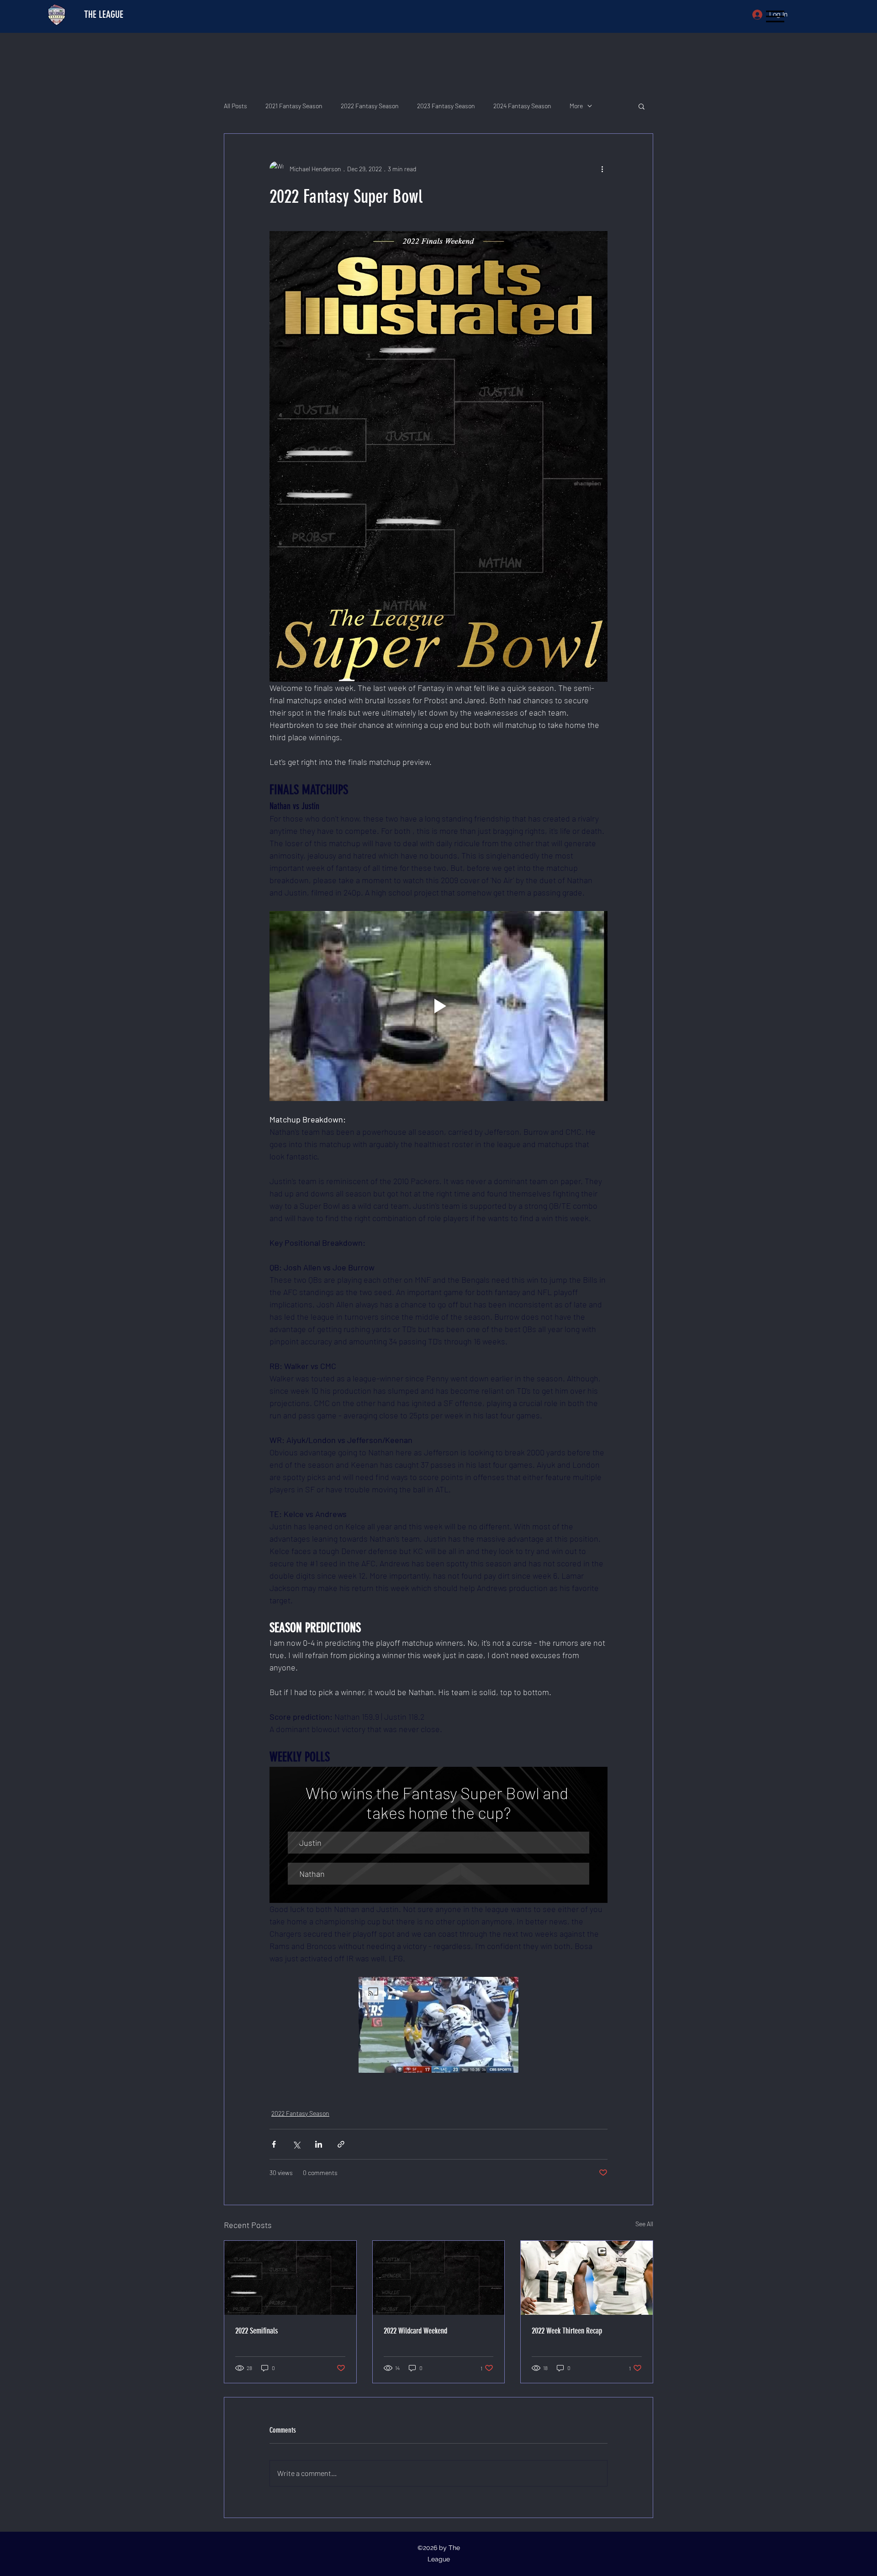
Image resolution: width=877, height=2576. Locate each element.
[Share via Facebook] (274, 2144)
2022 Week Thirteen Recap (567, 2331)
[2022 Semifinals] (290, 2278)
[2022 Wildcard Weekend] (439, 2278)
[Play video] (438, 1006)
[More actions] (602, 169)
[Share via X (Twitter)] (296, 2144)
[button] (642, 106)
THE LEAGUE (104, 14)
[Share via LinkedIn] (319, 2144)
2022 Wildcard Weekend (415, 2331)
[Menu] (775, 16)
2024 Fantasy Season (522, 106)
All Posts (235, 106)
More (576, 106)
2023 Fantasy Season (446, 106)
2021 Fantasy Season (294, 106)
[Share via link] (341, 2144)
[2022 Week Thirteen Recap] (587, 2278)
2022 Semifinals (256, 2331)
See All (644, 2224)
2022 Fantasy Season (370, 106)
